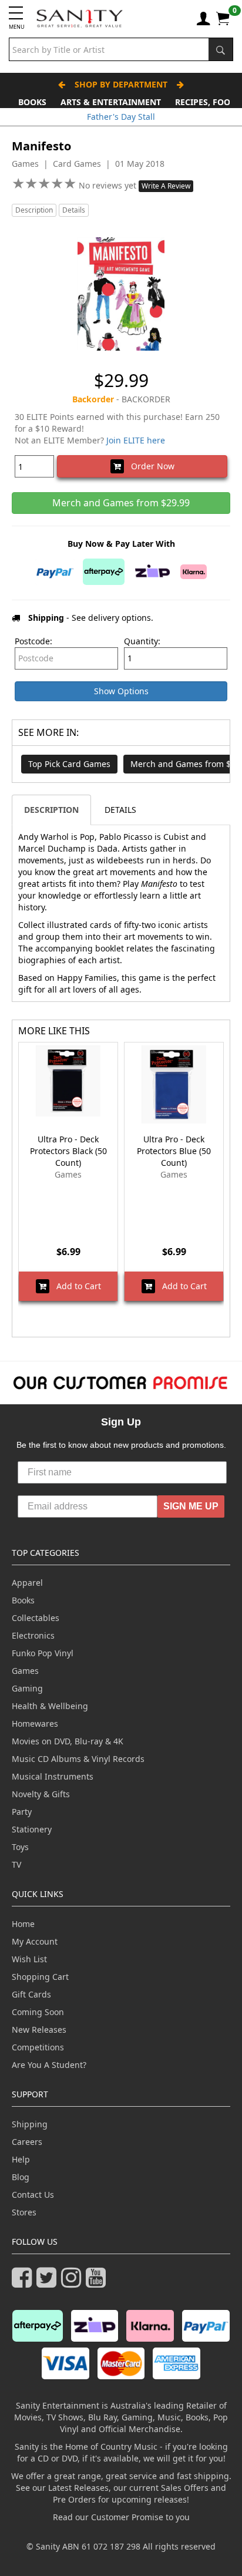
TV (16, 1864)
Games (25, 1671)
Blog (21, 2177)
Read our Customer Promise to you (121, 2517)
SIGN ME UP (191, 1506)
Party (22, 1812)
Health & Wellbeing (50, 1706)
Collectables (36, 1618)
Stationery (32, 1829)
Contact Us (33, 2195)
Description (34, 210)
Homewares (35, 1724)
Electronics (33, 1635)
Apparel (27, 1583)
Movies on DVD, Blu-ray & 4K (68, 1741)
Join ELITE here (136, 440)
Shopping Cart (40, 1977)
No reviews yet (109, 185)
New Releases (39, 2029)
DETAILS (120, 810)
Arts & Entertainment (111, 102)
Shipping (30, 2124)
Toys (20, 1847)
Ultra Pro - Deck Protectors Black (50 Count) (68, 1151)
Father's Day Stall (121, 117)
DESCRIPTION (51, 810)
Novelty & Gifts (41, 1794)
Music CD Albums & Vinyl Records (78, 1759)
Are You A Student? (49, 2065)
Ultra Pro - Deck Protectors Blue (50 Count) (174, 1151)
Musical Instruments (53, 1776)
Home (23, 1924)
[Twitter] (49, 2283)
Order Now (149, 466)
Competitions (38, 2047)
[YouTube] (98, 2283)
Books (32, 102)
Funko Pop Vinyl (43, 1653)
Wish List (29, 1959)
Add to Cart (75, 1286)
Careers (27, 2142)
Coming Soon (38, 2012)
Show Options (121, 691)
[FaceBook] (24, 2283)
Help (21, 2159)
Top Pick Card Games (69, 764)
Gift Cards (31, 1994)
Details (74, 210)
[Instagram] (73, 2283)
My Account (35, 1941)
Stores (24, 2212)
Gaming (27, 1688)
